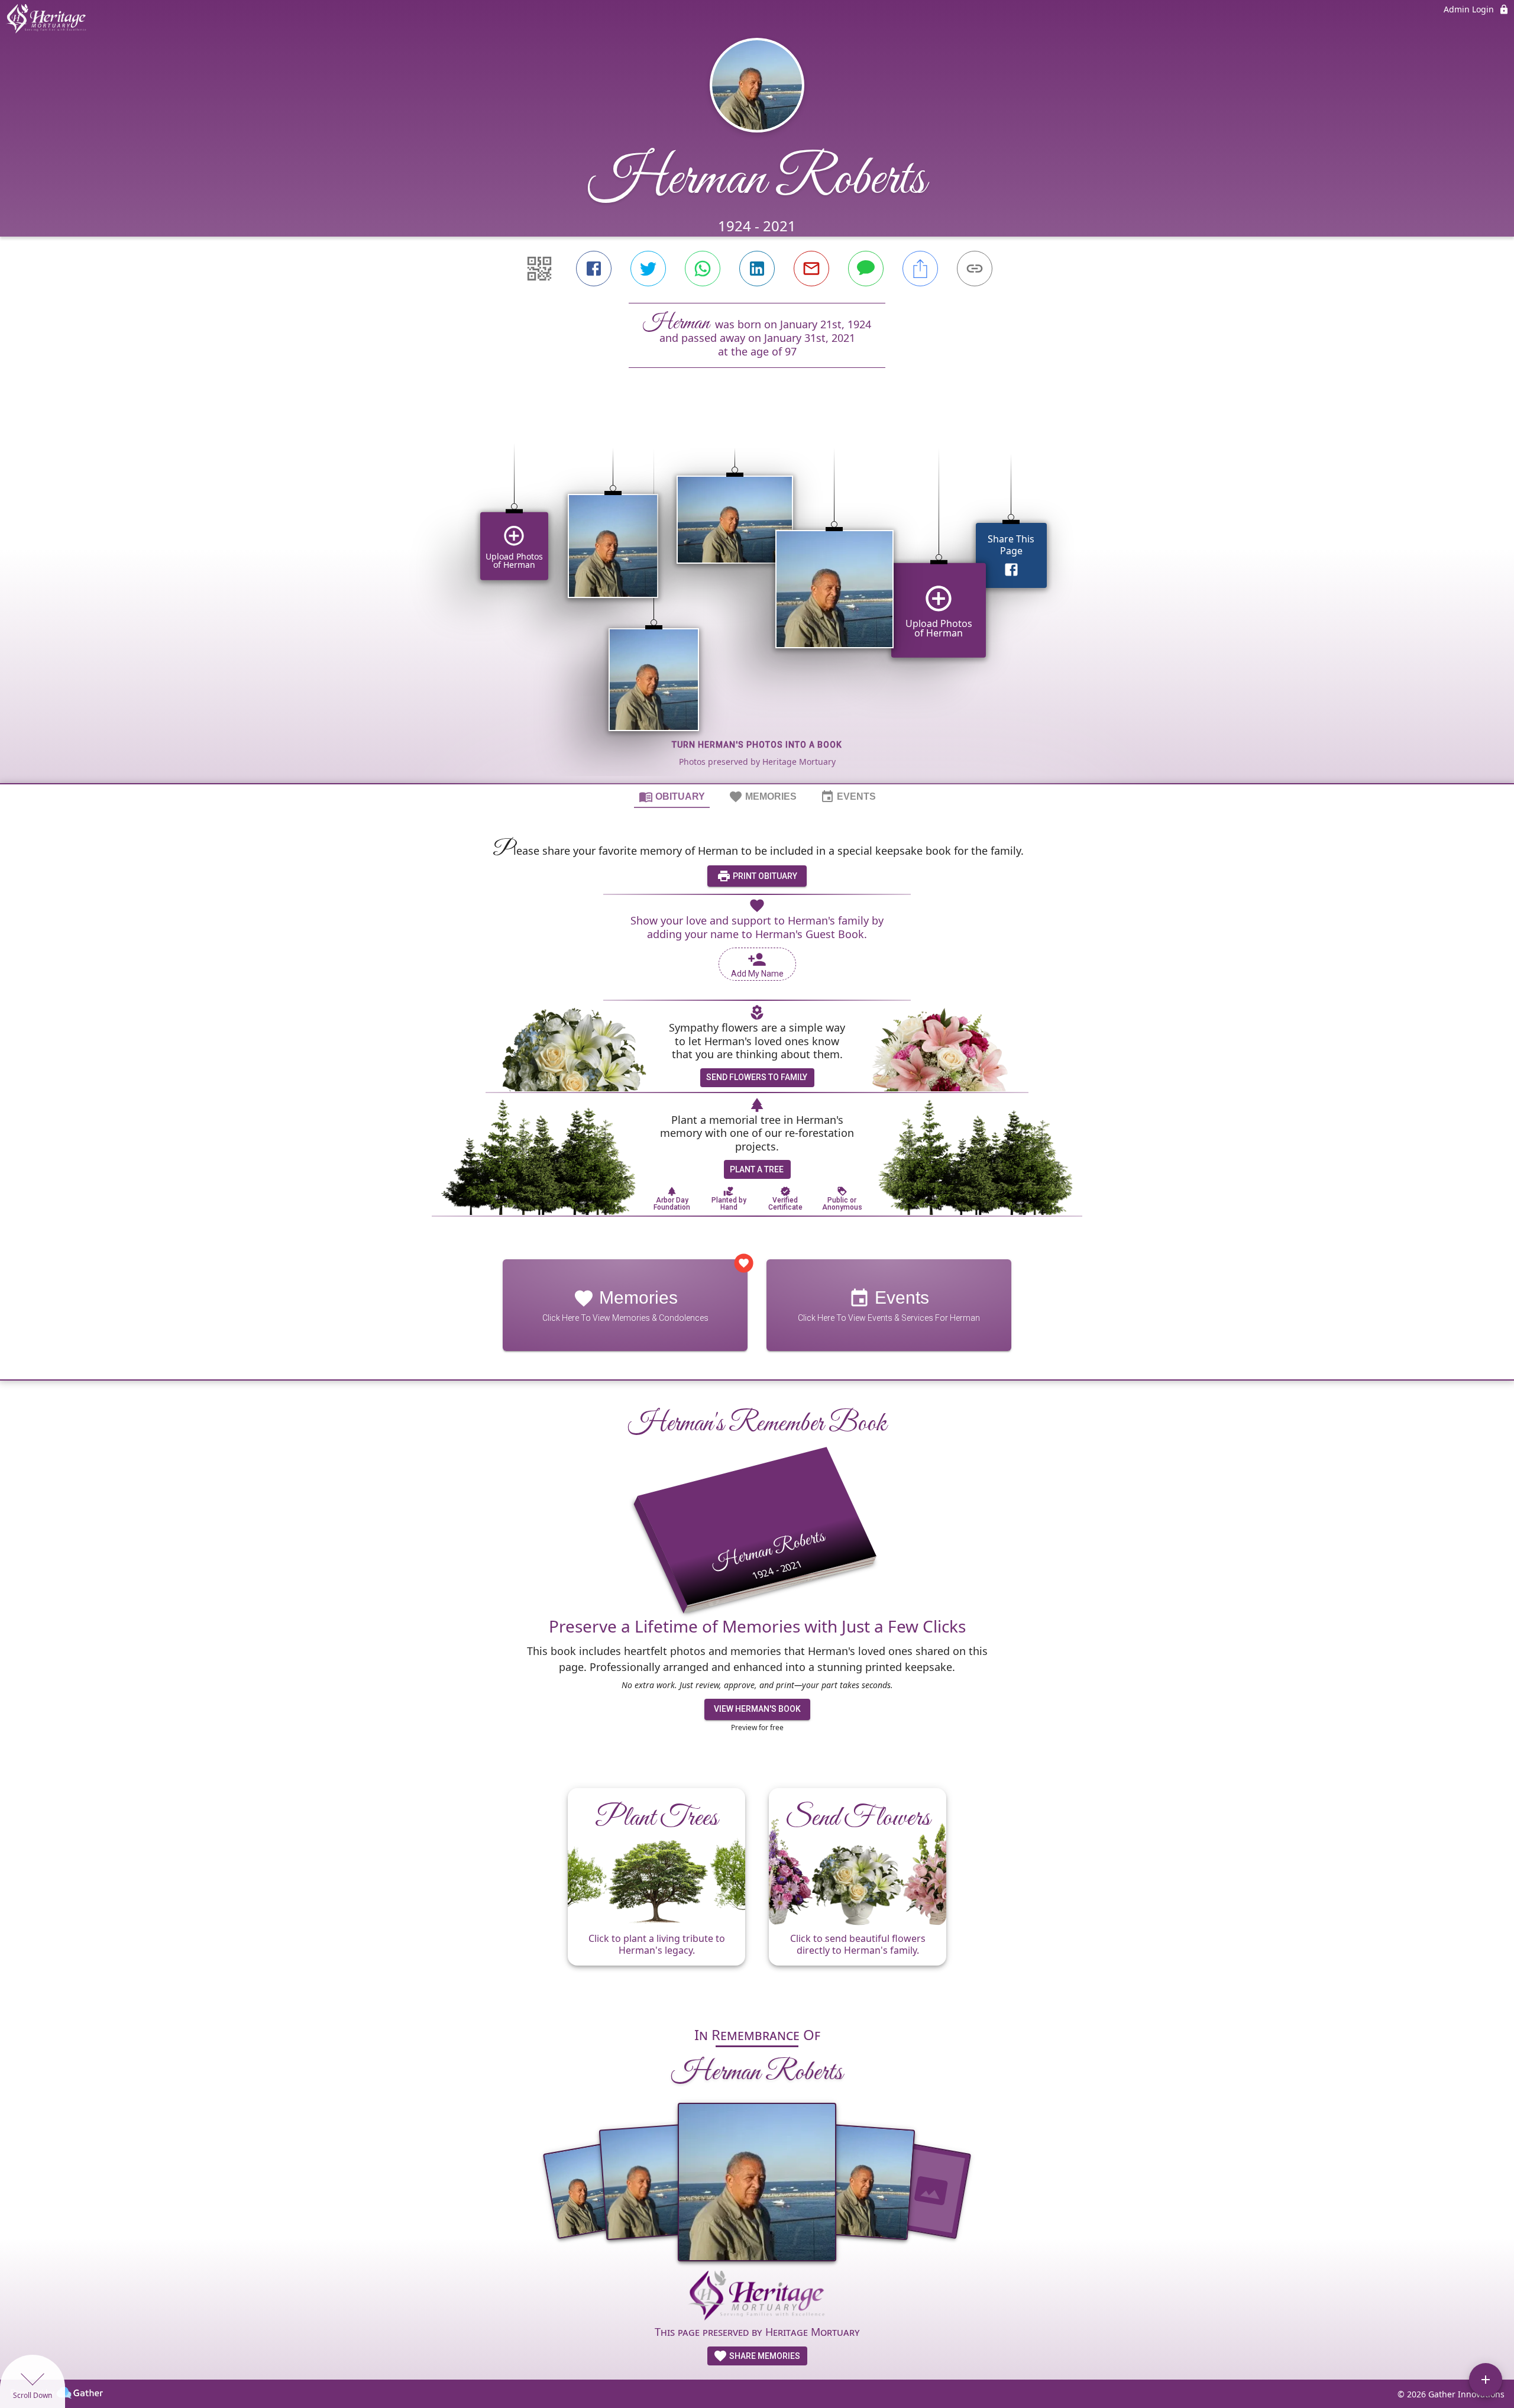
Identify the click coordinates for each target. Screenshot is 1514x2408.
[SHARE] (920, 269)
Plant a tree (757, 1169)
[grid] (757, 596)
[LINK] (975, 269)
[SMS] (866, 269)
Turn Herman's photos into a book (757, 745)
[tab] (672, 796)
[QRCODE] (539, 269)
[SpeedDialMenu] (1486, 2380)
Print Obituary (764, 876)
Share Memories (764, 2356)
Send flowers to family (757, 1077)
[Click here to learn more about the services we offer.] (757, 2297)
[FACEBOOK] (594, 269)
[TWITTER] (648, 269)
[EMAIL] (811, 269)
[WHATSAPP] (703, 269)
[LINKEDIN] (757, 269)
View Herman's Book (757, 1709)
